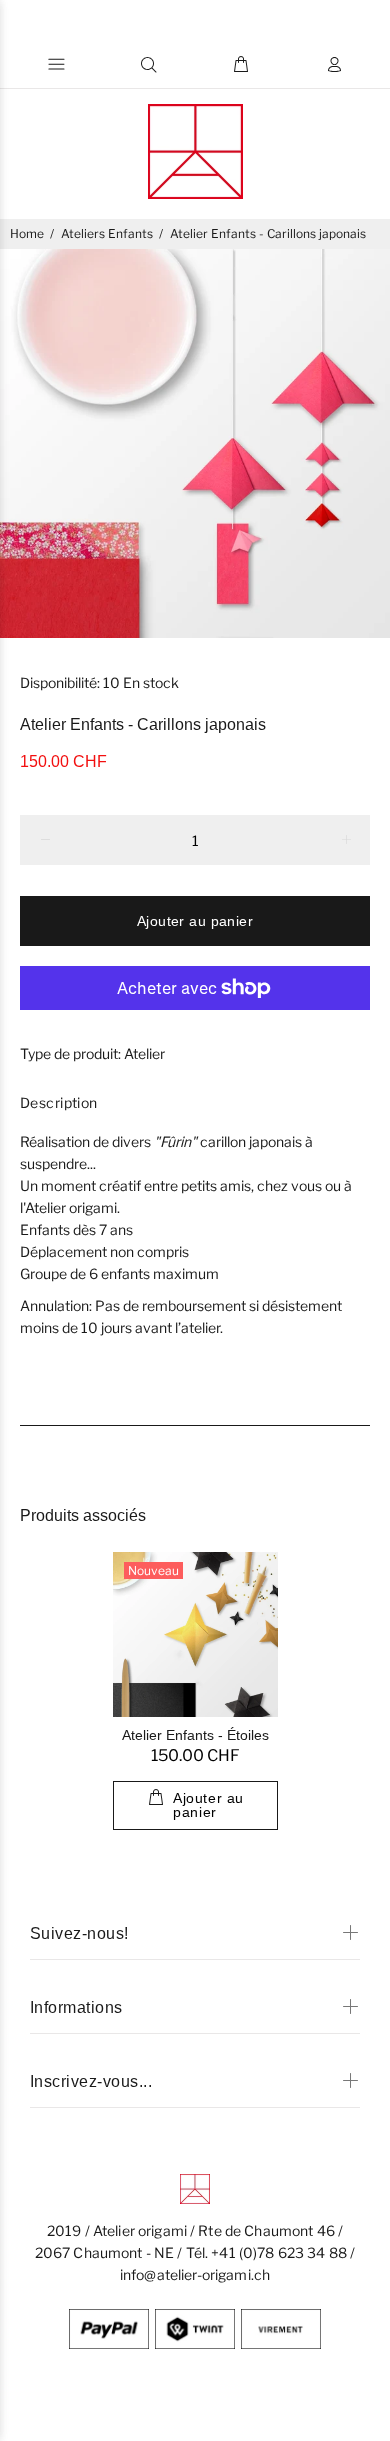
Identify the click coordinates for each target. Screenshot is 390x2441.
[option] (195, 443)
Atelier (144, 1053)
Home (27, 233)
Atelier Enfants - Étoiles (195, 1735)
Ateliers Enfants (107, 233)
